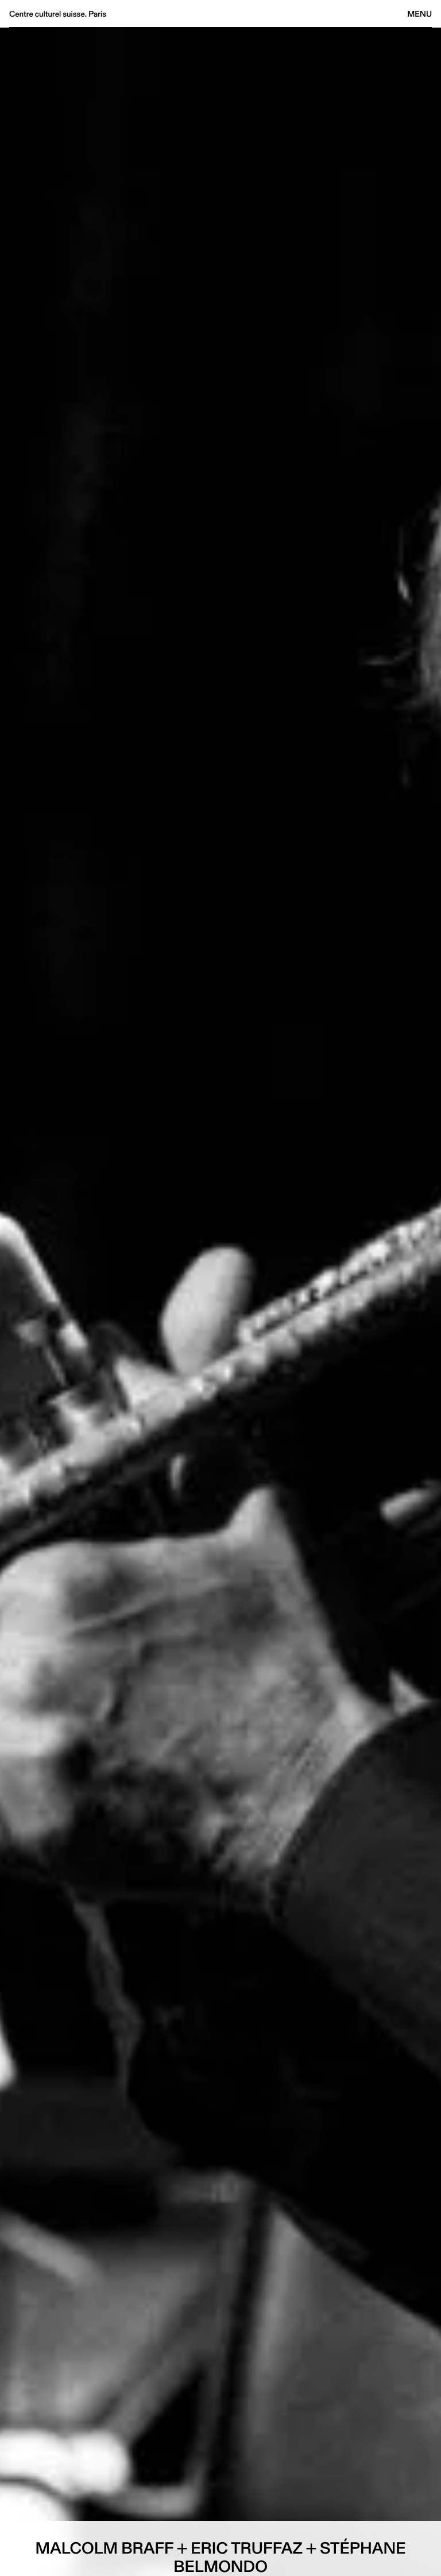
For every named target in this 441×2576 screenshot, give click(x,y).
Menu (420, 14)
